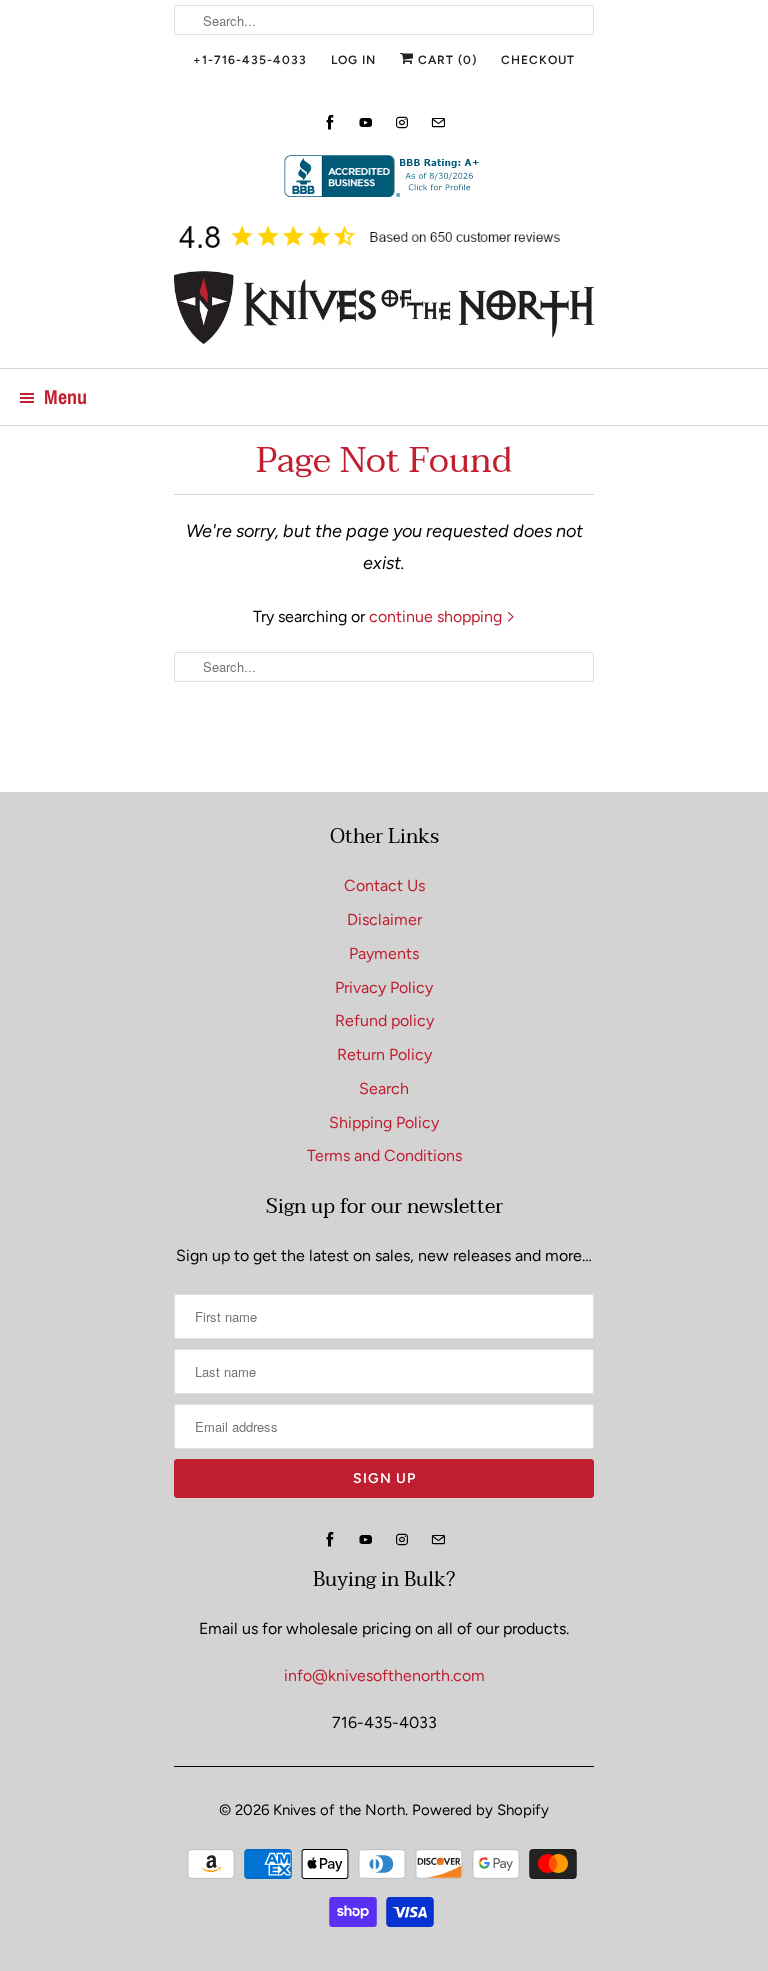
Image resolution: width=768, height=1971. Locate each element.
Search (384, 1088)
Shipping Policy (384, 1122)
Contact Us (384, 885)
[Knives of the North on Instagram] (402, 122)
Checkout (538, 60)
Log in (353, 60)
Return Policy (384, 1054)
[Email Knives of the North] (438, 122)
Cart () (445, 60)
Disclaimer (384, 919)
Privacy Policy (384, 987)
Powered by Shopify (480, 1810)
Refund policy (384, 1020)
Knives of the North (339, 1810)
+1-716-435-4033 (250, 60)
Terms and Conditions (384, 1155)
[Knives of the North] (384, 311)
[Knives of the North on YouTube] (366, 122)
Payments (384, 953)
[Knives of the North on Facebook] (330, 122)
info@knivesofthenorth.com (384, 1675)
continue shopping (437, 616)
